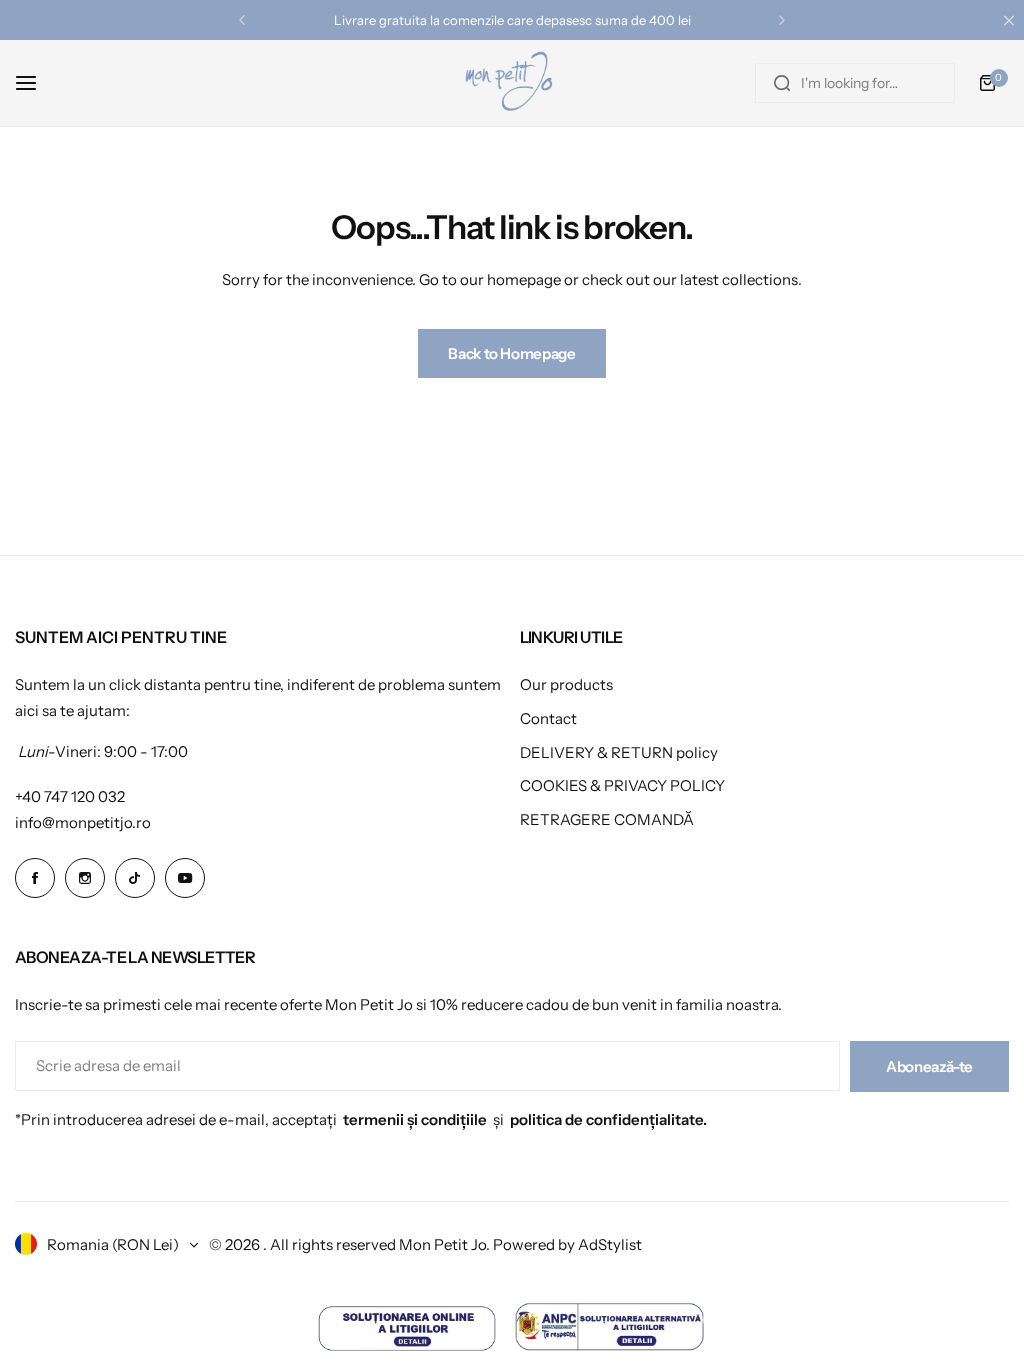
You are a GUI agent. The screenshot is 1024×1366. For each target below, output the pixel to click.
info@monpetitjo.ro (83, 822)
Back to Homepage (511, 353)
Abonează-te (929, 1066)
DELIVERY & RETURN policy (619, 752)
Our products (566, 684)
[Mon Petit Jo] (512, 83)
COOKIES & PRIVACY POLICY (622, 785)
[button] (242, 20)
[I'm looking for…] (782, 83)
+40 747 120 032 (70, 796)
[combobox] (855, 83)
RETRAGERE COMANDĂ (607, 819)
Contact (548, 718)
